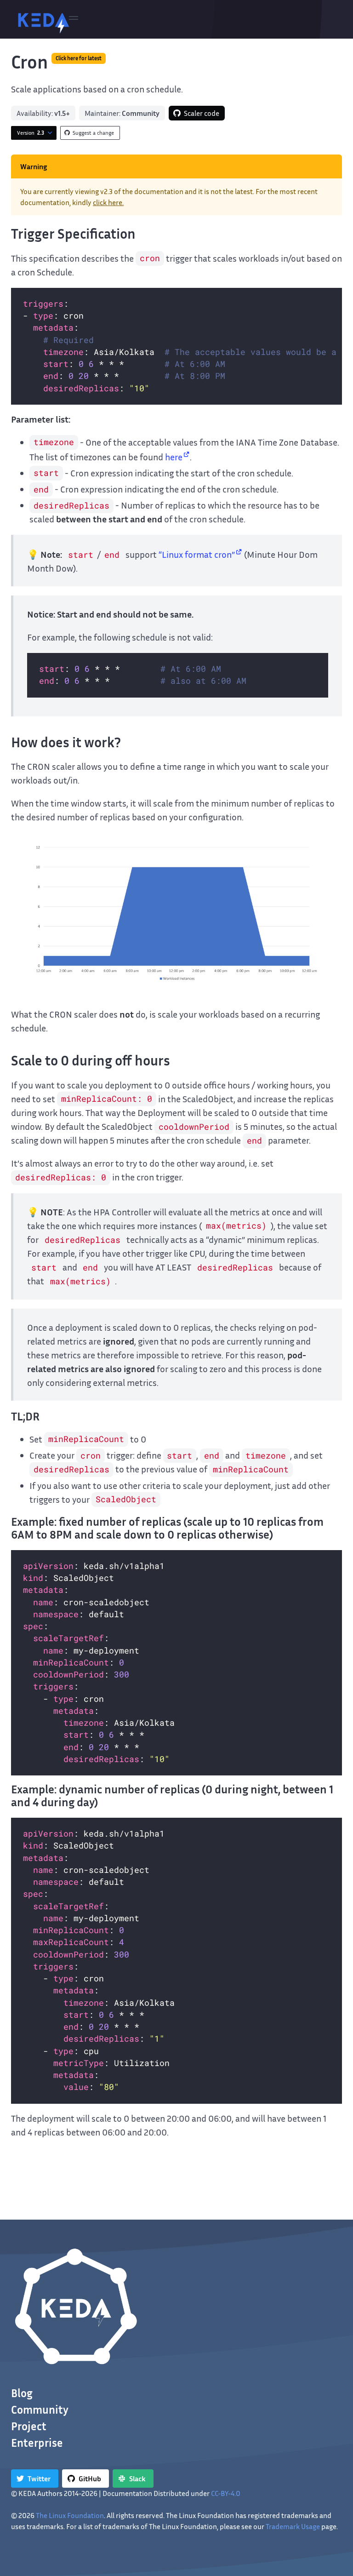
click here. (108, 202)
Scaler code (202, 113)
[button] (74, 19)
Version (31, 133)
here (174, 457)
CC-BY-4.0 (226, 2493)
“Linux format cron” (197, 554)
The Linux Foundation (70, 2515)
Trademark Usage (293, 2526)
